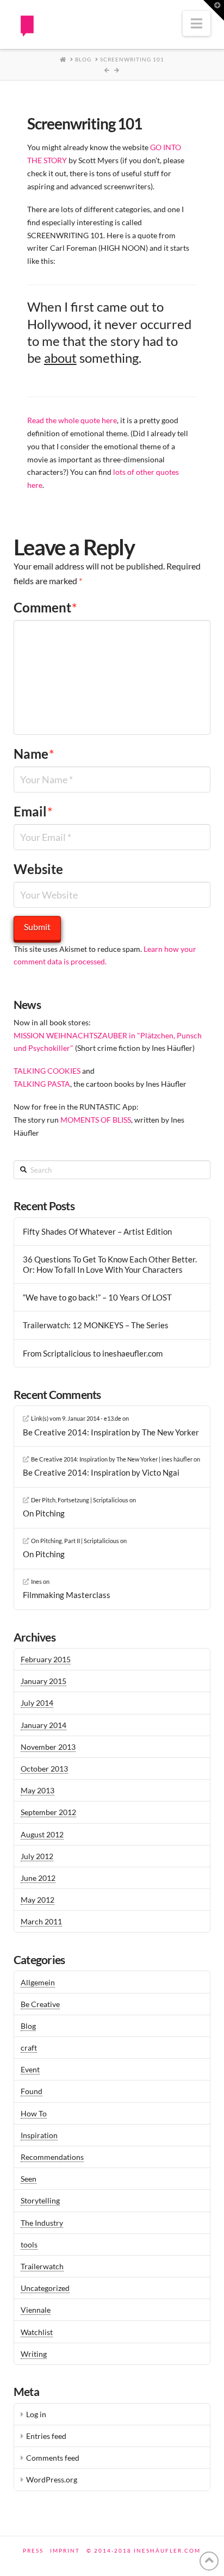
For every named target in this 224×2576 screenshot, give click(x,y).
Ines (36, 1581)
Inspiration (39, 2135)
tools (29, 2244)
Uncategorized (45, 2288)
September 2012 (48, 1812)
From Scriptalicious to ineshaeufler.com (93, 1353)
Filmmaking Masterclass (67, 1595)
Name (34, 754)
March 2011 (41, 1921)
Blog (28, 2026)
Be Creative (40, 2004)
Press (33, 2550)
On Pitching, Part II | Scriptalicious (75, 1541)
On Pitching (44, 1513)
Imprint (65, 2550)
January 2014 (43, 1725)
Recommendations (52, 2157)
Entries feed (46, 2436)
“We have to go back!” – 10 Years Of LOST (97, 1297)
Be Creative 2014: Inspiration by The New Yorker (111, 1432)
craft (29, 2048)
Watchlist (37, 2332)
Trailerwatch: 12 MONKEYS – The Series (96, 1325)
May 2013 (38, 1790)
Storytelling (40, 2200)
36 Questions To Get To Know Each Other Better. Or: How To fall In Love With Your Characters (110, 1264)
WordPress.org (52, 2479)
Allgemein (38, 1982)
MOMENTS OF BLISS (96, 1120)
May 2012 (38, 1900)
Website (38, 869)
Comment (45, 607)
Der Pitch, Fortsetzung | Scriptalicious (80, 1500)
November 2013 (48, 1747)
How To (34, 2113)
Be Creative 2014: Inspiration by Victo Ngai (101, 1472)
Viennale (36, 2310)
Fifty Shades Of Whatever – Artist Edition (97, 1231)
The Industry (42, 2223)
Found (32, 2091)
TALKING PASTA (42, 1084)
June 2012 (38, 1878)
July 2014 (37, 1703)
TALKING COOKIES (47, 1071)
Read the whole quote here (72, 420)
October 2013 (44, 1769)
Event (30, 2069)
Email (33, 811)
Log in (36, 2414)
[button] (197, 23)
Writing (34, 2354)
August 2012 (42, 1834)
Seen (29, 2179)
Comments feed (53, 2458)
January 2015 (43, 1681)
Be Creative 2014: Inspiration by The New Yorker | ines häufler (112, 1459)
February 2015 (46, 1659)
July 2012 (37, 1856)
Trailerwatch (42, 2266)
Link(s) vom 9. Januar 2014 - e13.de (76, 1418)
